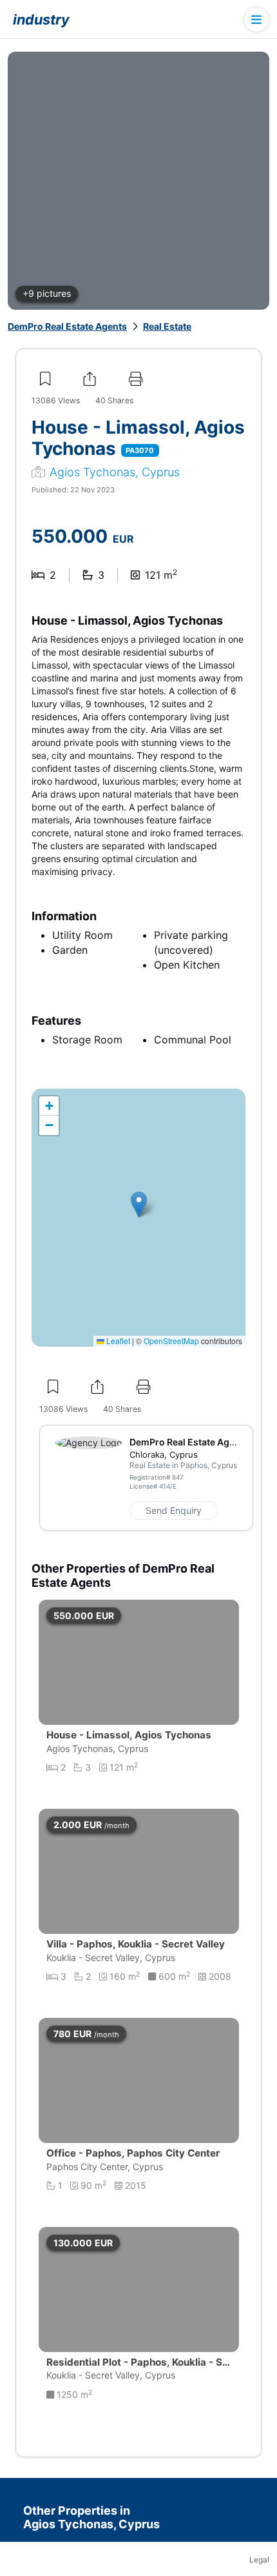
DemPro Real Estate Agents (67, 326)
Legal (259, 2560)
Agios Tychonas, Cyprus (115, 472)
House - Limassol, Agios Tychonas (129, 1735)
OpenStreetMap (171, 1341)
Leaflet (117, 1341)
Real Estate (167, 326)
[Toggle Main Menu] (256, 19)
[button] (139, 1204)
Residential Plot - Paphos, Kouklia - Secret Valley (137, 2369)
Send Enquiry (174, 1510)
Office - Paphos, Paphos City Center (133, 2153)
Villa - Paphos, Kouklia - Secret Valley (136, 1944)
